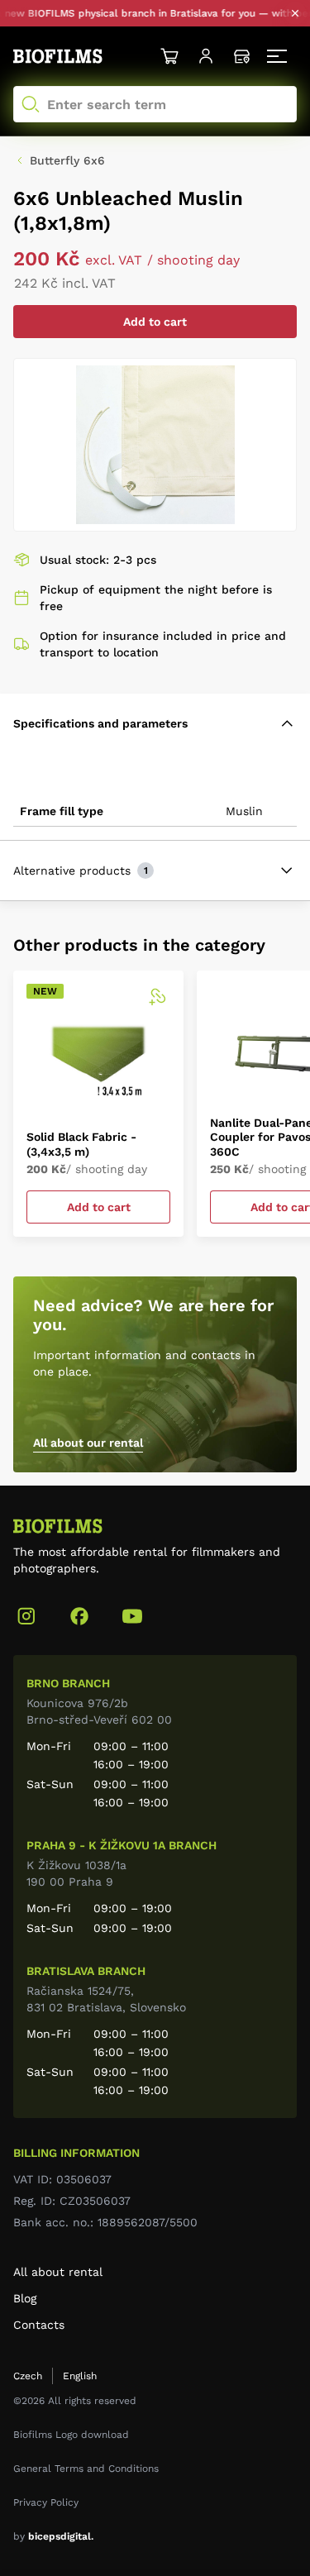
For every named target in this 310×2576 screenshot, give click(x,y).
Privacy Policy (46, 2502)
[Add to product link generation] (157, 997)
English (80, 2376)
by (53, 2536)
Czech (28, 2376)
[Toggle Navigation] (279, 56)
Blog (25, 2298)
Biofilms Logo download (71, 2435)
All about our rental (88, 1443)
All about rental (58, 2272)
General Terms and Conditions (86, 2469)
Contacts (39, 2325)
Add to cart (155, 322)
